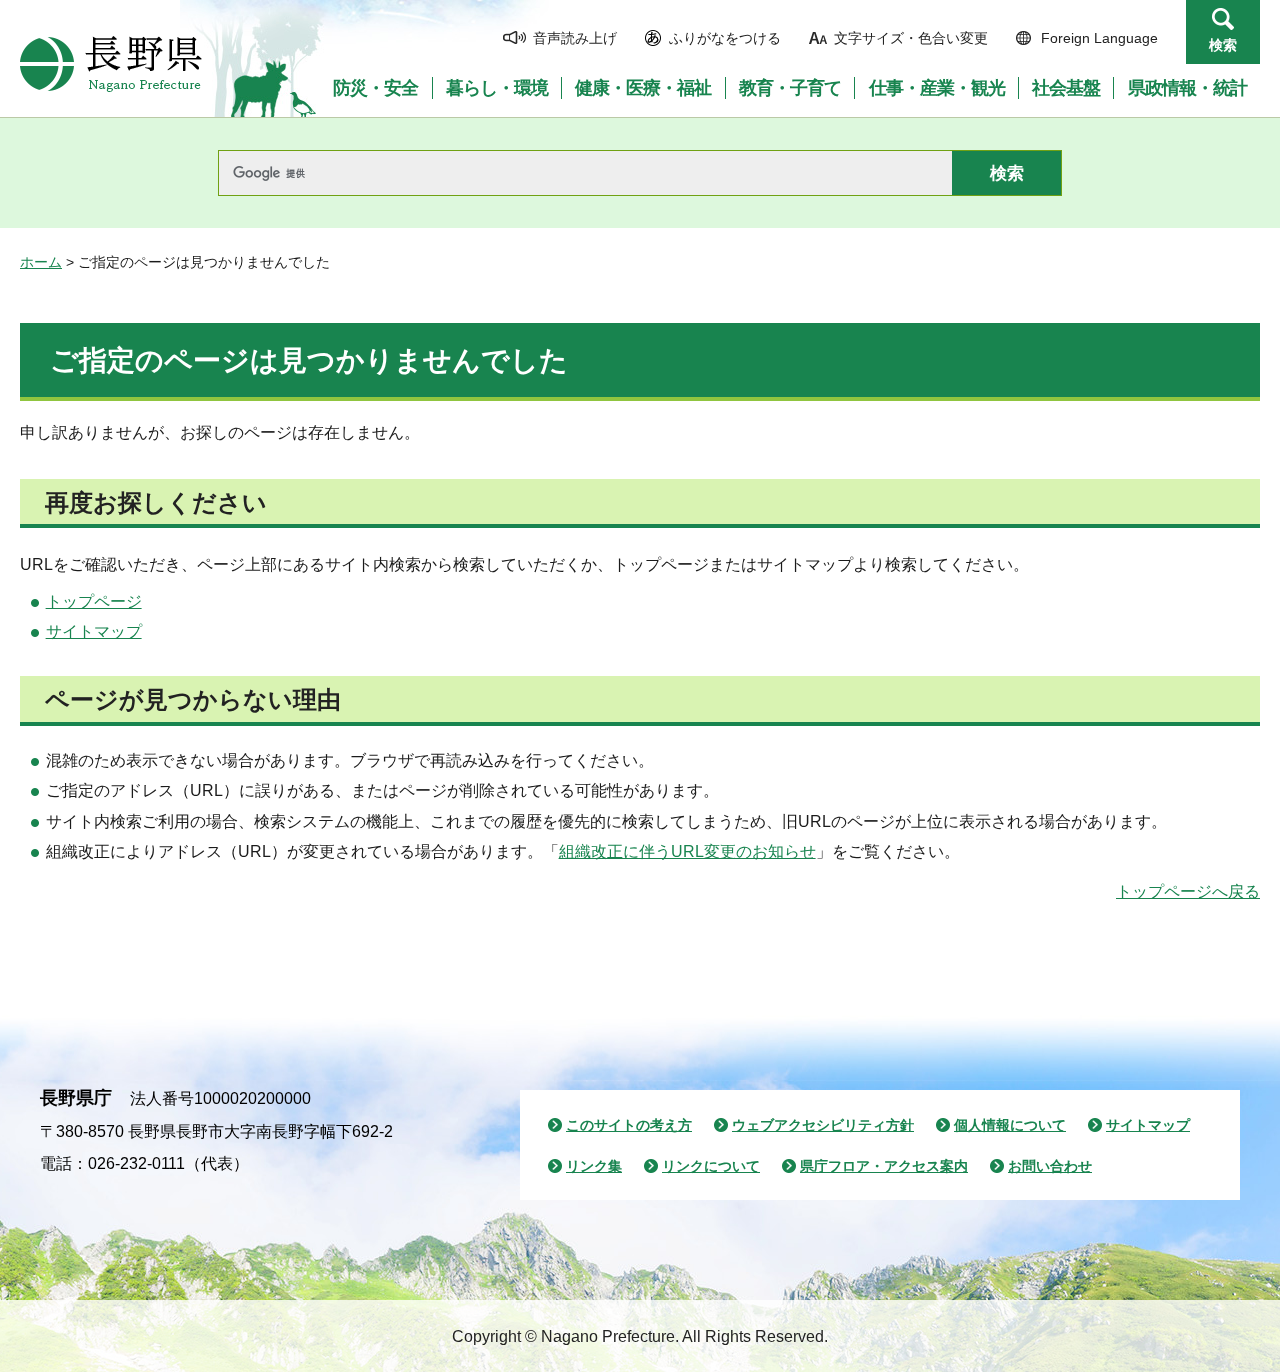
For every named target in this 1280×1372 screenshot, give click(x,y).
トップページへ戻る (1188, 891)
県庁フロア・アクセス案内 (884, 1166)
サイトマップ (94, 631)
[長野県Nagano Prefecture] (111, 64)
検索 (1223, 45)
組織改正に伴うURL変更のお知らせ (687, 851)
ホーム (41, 262)
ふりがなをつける (725, 38)
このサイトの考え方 (629, 1125)
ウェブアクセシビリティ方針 (823, 1125)
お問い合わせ (1050, 1166)
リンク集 (594, 1166)
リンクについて (711, 1166)
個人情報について (1010, 1125)
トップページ (94, 601)
